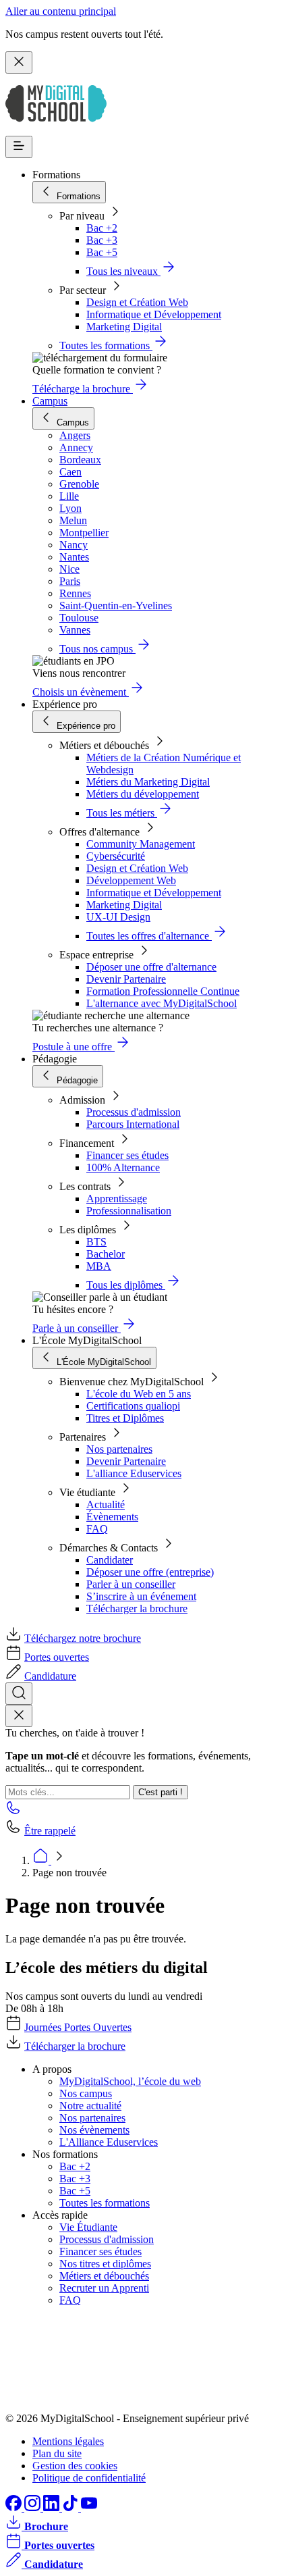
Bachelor (106, 1254)
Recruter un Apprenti (104, 2288)
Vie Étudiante (88, 2227)
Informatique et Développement (154, 314)
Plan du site (57, 2453)
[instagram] (34, 2507)
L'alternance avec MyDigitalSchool (162, 1003)
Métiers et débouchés (104, 2276)
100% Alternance (123, 1167)
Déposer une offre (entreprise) (150, 1572)
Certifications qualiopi (133, 1406)
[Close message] (19, 62)
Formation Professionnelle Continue (163, 991)
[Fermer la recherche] (19, 1716)
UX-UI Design (118, 917)
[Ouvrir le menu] (19, 147)
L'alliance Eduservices (134, 1473)
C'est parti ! (161, 1792)
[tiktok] (71, 2507)
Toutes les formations (105, 2203)
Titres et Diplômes (125, 1418)
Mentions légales (68, 2441)
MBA (99, 1266)
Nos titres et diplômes (105, 2264)
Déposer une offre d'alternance (151, 967)
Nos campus (86, 2093)
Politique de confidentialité (89, 2478)
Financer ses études (127, 1155)
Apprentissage (117, 1199)
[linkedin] (53, 2507)
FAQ (97, 1529)
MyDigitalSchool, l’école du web (130, 2081)
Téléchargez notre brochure (83, 1638)
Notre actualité (90, 2106)
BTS (96, 1242)
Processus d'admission (134, 1112)
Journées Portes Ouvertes (78, 2027)
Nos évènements (94, 2130)
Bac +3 (102, 240)
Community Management (141, 844)
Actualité (106, 1504)
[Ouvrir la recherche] (19, 1694)
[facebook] (15, 2507)
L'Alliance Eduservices (109, 2142)
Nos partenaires (119, 1449)
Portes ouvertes (57, 1657)
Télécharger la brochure (137, 1608)
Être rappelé (50, 1831)
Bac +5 (102, 252)
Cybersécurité (116, 856)
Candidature (50, 1676)
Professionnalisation (129, 1211)
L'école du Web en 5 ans (139, 1394)
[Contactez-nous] (13, 1812)
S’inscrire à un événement (141, 1596)
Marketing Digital (124, 327)
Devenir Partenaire (126, 979)
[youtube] (89, 2507)
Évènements (112, 1517)
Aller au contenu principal (61, 11)
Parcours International (133, 1124)
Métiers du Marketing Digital (148, 782)
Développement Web (131, 880)
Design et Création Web (137, 302)
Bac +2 (102, 228)
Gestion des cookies (75, 2466)
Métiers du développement (143, 794)
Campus (50, 401)
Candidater (110, 1560)
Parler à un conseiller (131, 1584)
